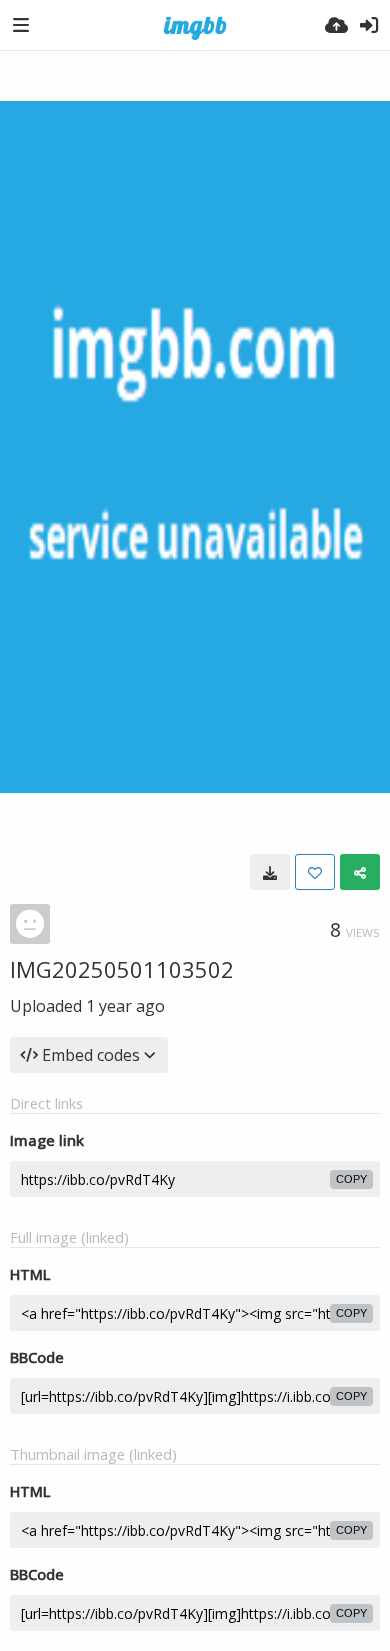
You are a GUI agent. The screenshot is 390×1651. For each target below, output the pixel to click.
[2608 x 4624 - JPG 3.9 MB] (270, 872)
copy (351, 1179)
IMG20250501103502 (122, 969)
